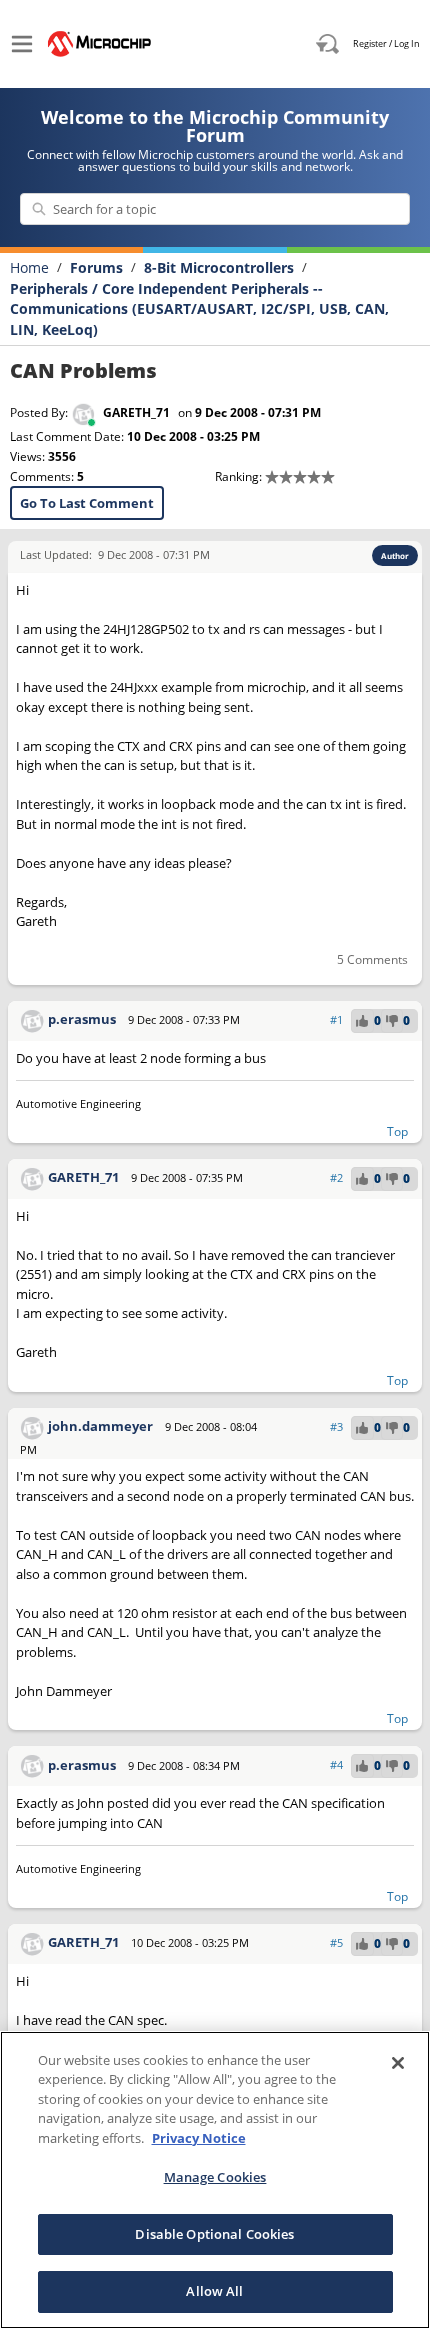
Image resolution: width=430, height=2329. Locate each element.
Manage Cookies (215, 2177)
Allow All (214, 2291)
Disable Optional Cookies (214, 2234)
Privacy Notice (199, 2138)
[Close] (398, 2063)
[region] (215, 2180)
